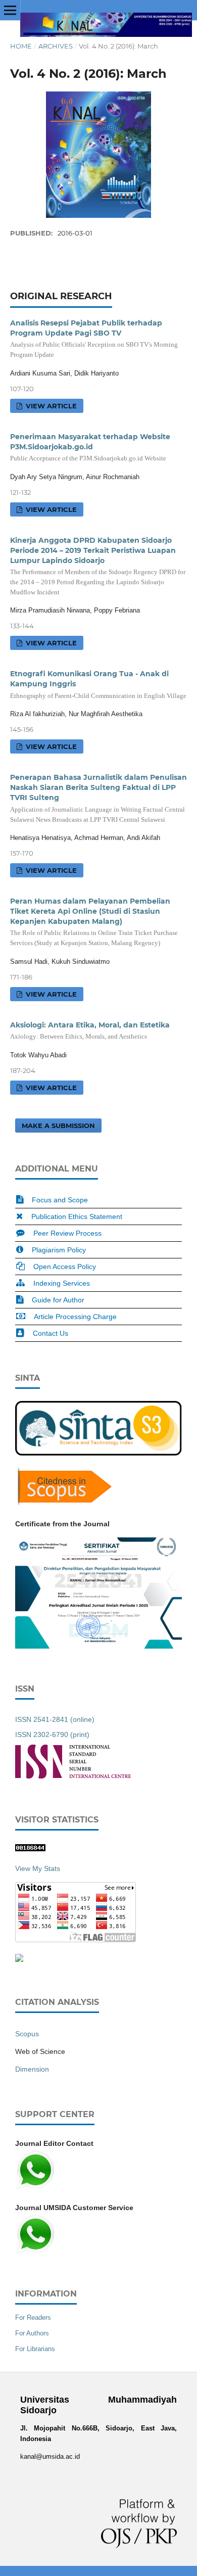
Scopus (27, 2034)
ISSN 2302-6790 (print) (52, 1735)
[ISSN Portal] (73, 1776)
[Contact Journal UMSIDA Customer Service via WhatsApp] (35, 2252)
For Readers (33, 2317)
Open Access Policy (65, 1267)
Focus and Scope (60, 1200)
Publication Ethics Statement (77, 1216)
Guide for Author (58, 1300)
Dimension (32, 2069)
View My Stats (38, 1868)
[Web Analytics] (30, 1849)
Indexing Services (62, 1283)
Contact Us (51, 1333)
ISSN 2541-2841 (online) (55, 1719)
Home (21, 46)
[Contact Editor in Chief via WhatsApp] (35, 2188)
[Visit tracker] (19, 1959)
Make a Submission (58, 1126)
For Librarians (35, 2349)
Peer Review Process (67, 1233)
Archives (56, 46)
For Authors (32, 2333)
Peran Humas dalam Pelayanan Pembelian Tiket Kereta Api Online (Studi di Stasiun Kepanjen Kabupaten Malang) (94, 922)
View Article (50, 406)
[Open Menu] (10, 10)
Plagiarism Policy (59, 1250)
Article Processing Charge (75, 1317)
